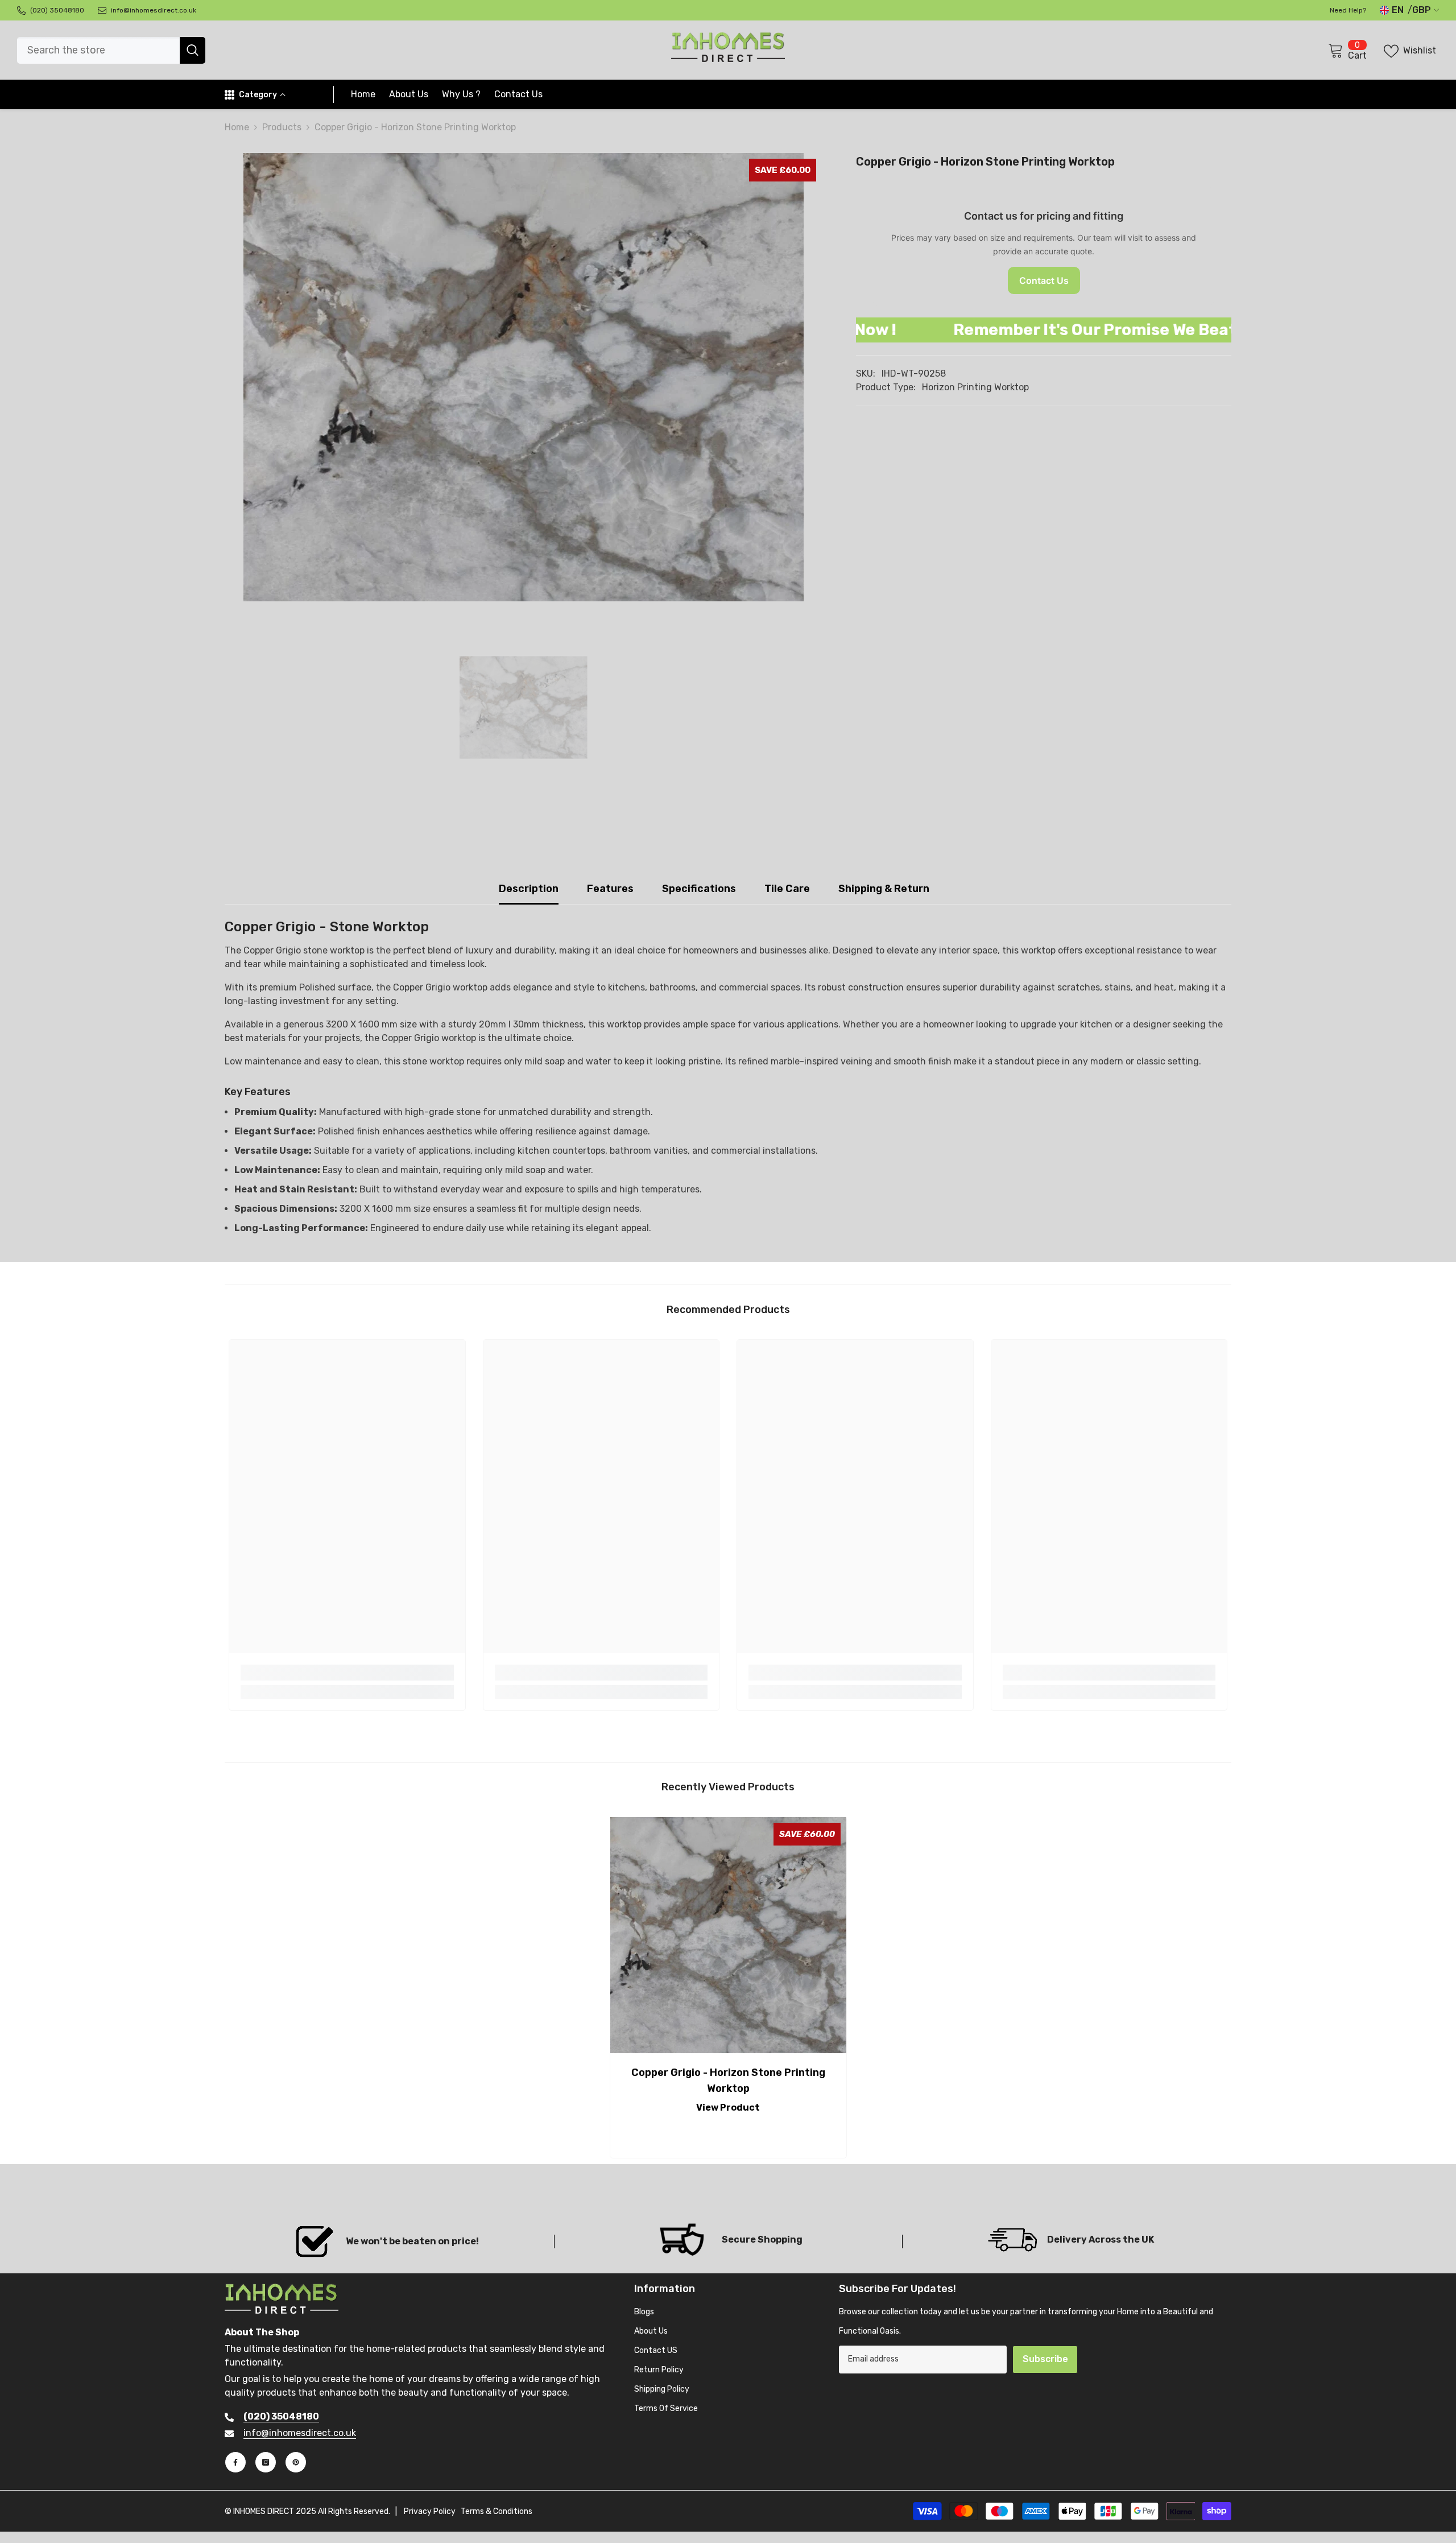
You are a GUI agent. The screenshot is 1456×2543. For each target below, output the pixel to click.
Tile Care (787, 889)
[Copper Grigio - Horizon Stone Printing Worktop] (728, 1935)
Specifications (699, 889)
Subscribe (1045, 2359)
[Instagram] (266, 2462)
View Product (728, 2108)
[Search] (111, 50)
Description (529, 889)
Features (610, 889)
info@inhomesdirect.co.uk (300, 2433)
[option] (523, 377)
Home (237, 127)
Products (282, 127)
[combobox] (98, 50)
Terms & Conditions (497, 2511)
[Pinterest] (296, 2462)
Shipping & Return (884, 889)
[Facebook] (235, 2462)
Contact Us (1044, 280)
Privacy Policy (430, 2511)
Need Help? (1348, 10)
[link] (347, 1673)
